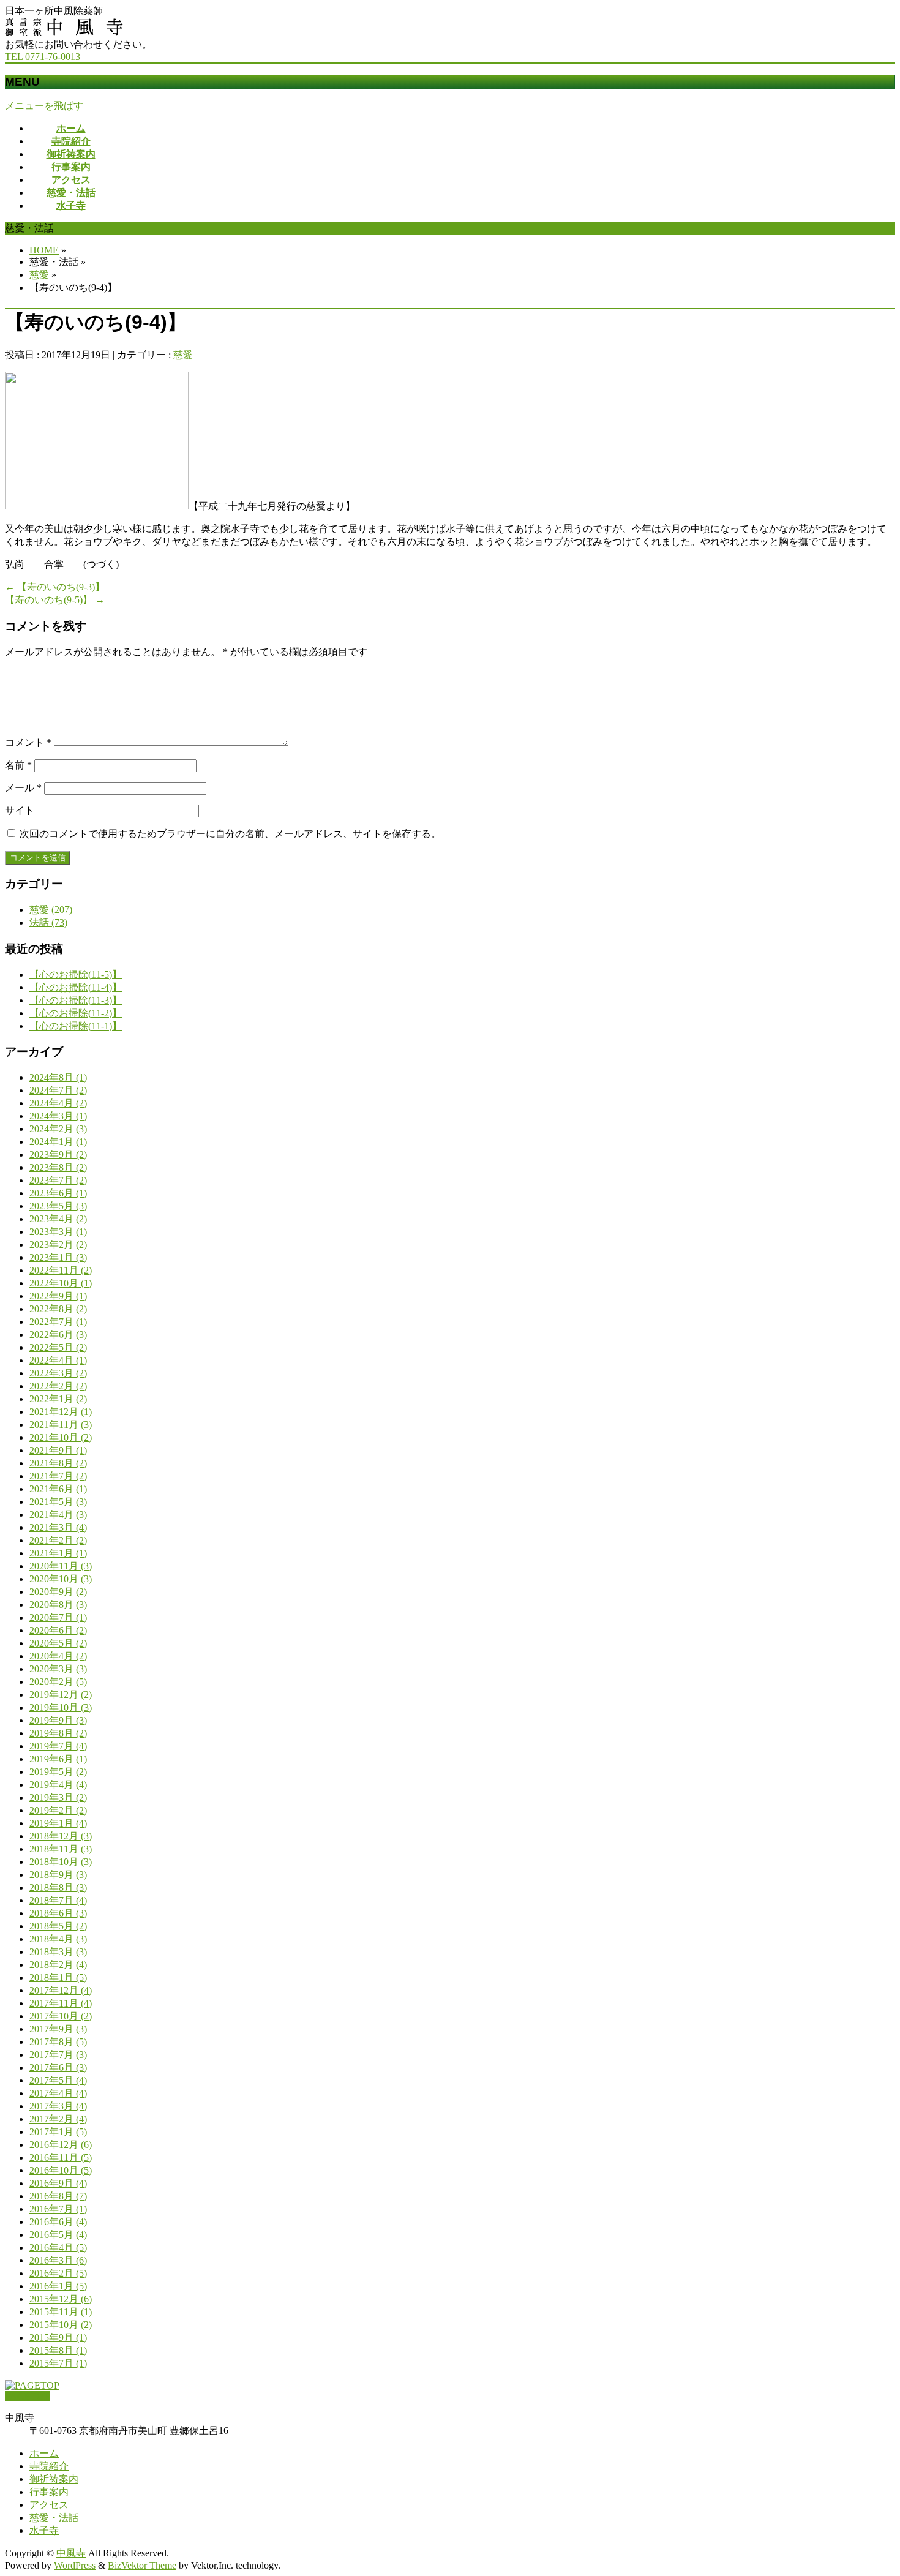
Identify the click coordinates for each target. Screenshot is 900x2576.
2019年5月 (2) (58, 1772)
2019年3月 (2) (58, 1797)
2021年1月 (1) (58, 1553)
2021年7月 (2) (58, 1476)
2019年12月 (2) (61, 1695)
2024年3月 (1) (58, 1116)
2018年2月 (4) (58, 1965)
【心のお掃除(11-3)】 (76, 1000)
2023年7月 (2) (58, 1180)
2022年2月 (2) (58, 1386)
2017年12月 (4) (61, 1990)
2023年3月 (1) (58, 1232)
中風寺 (71, 2553)
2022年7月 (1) (58, 1322)
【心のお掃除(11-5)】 (76, 974)
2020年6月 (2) (58, 1630)
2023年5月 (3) (58, 1206)
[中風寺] (64, 33)
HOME (44, 250)
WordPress (75, 2565)
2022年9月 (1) (58, 1296)
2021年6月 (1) (58, 1489)
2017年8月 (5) (58, 2042)
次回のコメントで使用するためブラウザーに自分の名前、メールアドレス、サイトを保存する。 (230, 834)
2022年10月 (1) (61, 1283)
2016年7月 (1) (58, 2209)
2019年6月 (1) (58, 1759)
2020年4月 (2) (58, 1656)
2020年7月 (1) (58, 1617)
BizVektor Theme (142, 2565)
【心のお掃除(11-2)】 (76, 1013)
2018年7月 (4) (58, 1900)
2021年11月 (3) (61, 1425)
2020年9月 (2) (58, 1592)
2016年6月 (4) (58, 2222)
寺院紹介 (49, 2466)
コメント (28, 742)
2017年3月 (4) (58, 2106)
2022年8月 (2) (58, 1309)
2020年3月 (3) (58, 1669)
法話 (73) (48, 922)
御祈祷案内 (54, 2479)
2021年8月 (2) (58, 1463)
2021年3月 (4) (58, 1527)
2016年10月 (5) (61, 2170)
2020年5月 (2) (58, 1643)
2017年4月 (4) (58, 2093)
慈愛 (39, 275)
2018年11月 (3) (61, 1849)
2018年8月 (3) (58, 1887)
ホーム (44, 2453)
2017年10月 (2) (61, 2016)
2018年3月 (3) (58, 1952)
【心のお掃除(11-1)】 (76, 1026)
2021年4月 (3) (58, 1515)
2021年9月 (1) (58, 1450)
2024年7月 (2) (58, 1090)
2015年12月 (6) (61, 2299)
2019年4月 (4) (58, 1785)
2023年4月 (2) (58, 1219)
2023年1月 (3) (58, 1257)
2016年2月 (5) (58, 2273)
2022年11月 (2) (61, 1270)
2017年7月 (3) (58, 2055)
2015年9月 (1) (58, 2338)
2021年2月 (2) (58, 1540)
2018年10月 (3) (61, 1862)
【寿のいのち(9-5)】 (55, 600)
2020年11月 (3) (61, 1566)
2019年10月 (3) (61, 1707)
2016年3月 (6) (58, 2260)
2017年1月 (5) (58, 2132)
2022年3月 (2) (58, 1373)
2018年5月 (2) (58, 1926)
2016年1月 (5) (58, 2286)
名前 (18, 765)
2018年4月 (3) (58, 1939)
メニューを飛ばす (44, 106)
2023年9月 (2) (58, 1155)
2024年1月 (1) (58, 1142)
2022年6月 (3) (58, 1335)
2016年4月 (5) (58, 2247)
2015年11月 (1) (61, 2312)
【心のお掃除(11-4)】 (76, 987)
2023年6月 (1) (58, 1193)
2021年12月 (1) (61, 1412)
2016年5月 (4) (58, 2235)
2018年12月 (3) (61, 1836)
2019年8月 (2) (58, 1733)
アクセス (49, 2505)
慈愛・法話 (54, 2518)
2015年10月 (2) (61, 2325)
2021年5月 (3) (58, 1502)
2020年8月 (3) (58, 1605)
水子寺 (44, 2530)
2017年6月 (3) (58, 2067)
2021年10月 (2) (61, 1437)
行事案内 (49, 2492)
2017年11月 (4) (61, 2003)
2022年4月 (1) (58, 1360)
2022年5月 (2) (58, 1347)
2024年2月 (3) (58, 1129)
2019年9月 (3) (58, 1720)
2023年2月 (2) (58, 1245)
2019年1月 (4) (58, 1823)
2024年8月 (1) (58, 1077)
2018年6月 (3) (58, 1913)
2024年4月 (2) (58, 1103)
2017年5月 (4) (58, 2080)
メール (23, 788)
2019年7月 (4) (58, 1746)
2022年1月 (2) (58, 1399)
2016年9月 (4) (58, 2183)
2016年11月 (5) (61, 2157)
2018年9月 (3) (58, 1875)
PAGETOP (27, 2396)
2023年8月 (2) (58, 1167)
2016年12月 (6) (61, 2145)
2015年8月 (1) (58, 2350)
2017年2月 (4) (58, 2119)
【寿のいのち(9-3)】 (55, 587)
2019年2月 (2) (58, 1810)
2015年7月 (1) (58, 2363)
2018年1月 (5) (58, 1977)
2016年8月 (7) (58, 2196)
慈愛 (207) (51, 910)
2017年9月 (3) (58, 2029)
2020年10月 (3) (61, 1579)
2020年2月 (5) (58, 1682)
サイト (20, 810)
